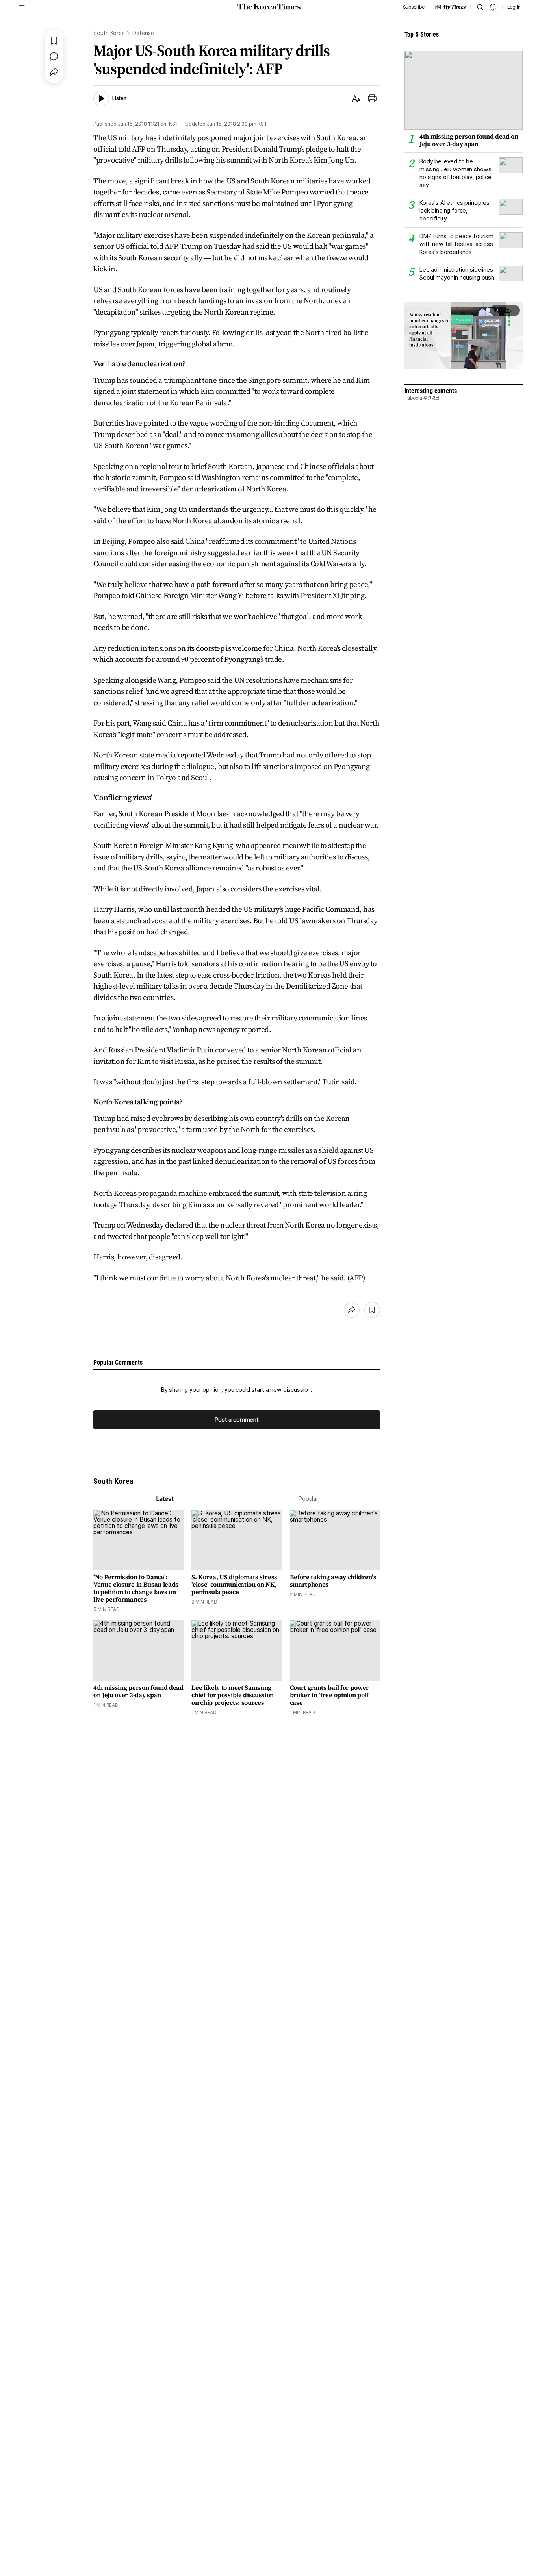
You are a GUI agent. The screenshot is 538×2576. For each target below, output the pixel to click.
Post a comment (237, 1420)
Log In (514, 7)
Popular (308, 1499)
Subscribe (414, 7)
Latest (165, 1499)
